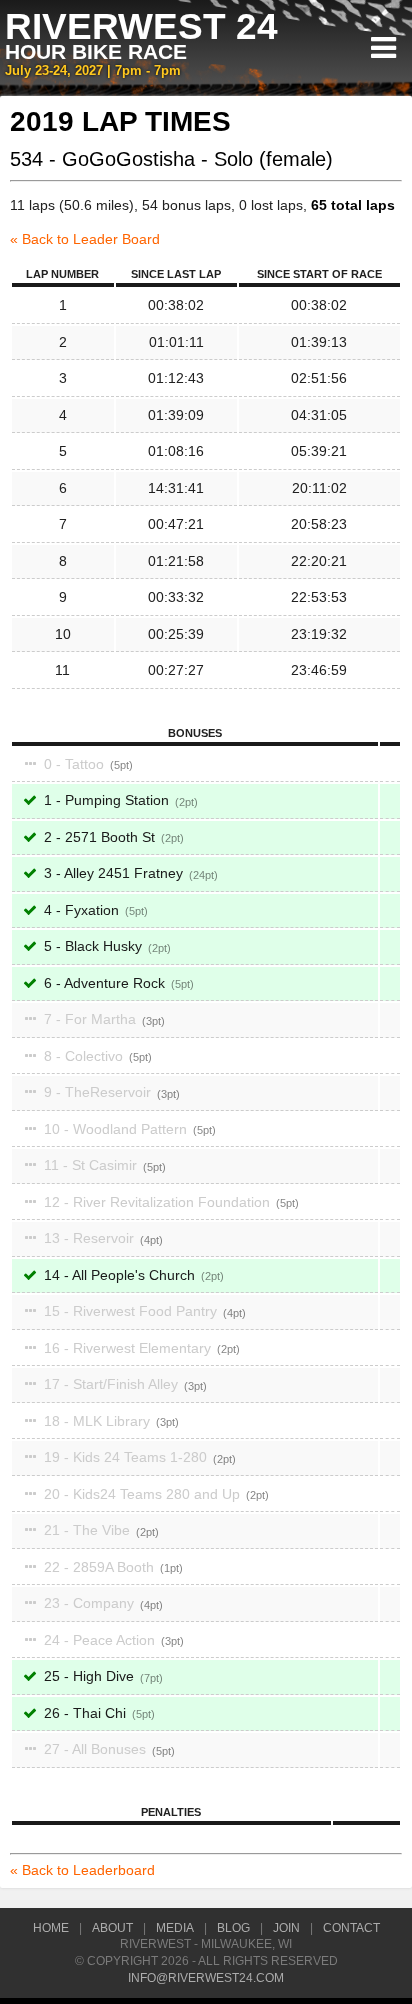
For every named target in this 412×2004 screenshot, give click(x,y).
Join (286, 1928)
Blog (233, 1928)
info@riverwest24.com (206, 1978)
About (112, 1928)
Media (175, 1928)
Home (51, 1928)
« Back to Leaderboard (82, 1870)
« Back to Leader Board (85, 239)
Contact (351, 1928)
